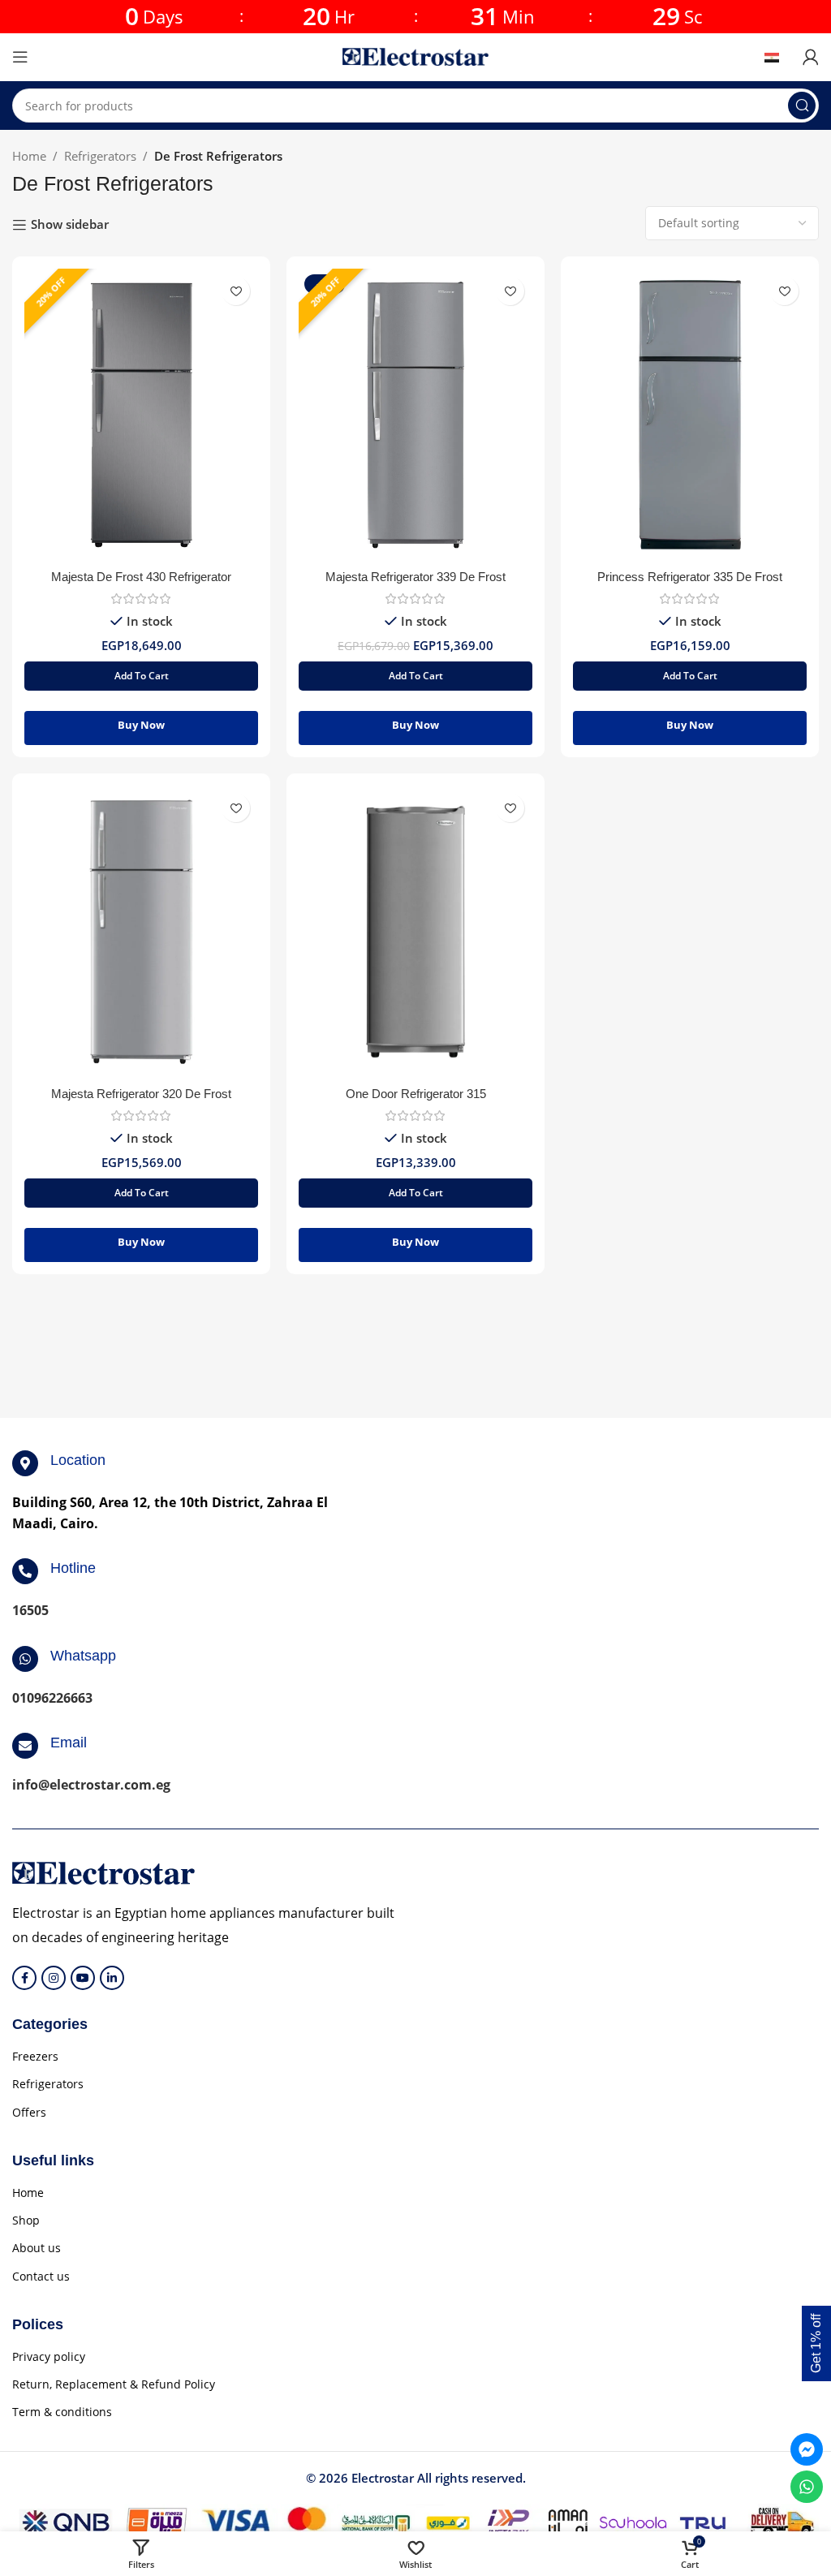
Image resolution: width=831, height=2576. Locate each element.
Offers (29, 2112)
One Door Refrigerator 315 (416, 1094)
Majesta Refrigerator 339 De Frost (415, 577)
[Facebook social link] (24, 1978)
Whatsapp (83, 1656)
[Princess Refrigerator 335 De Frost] (690, 415)
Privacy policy (49, 2356)
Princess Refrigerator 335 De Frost (690, 577)
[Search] (802, 106)
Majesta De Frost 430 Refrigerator (141, 577)
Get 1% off (816, 2343)
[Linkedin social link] (112, 1978)
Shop (26, 2220)
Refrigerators (100, 156)
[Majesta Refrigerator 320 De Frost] (141, 932)
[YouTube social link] (83, 1978)
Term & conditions (62, 2412)
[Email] (25, 1746)
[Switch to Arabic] (777, 57)
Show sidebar (70, 225)
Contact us (41, 2276)
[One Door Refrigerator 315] (415, 932)
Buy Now (141, 725)
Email (69, 1742)
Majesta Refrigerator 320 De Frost (141, 1094)
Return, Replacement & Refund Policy (114, 2384)
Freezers (35, 2056)
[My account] (811, 57)
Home (29, 156)
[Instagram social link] (54, 1978)
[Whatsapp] (25, 1659)
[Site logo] (415, 55)
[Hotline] (25, 1571)
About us (37, 2248)
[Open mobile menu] (20, 57)
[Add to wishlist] (236, 291)
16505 (30, 1610)
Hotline (73, 1568)
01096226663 (52, 1698)
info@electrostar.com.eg (91, 1785)
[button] (141, 676)
